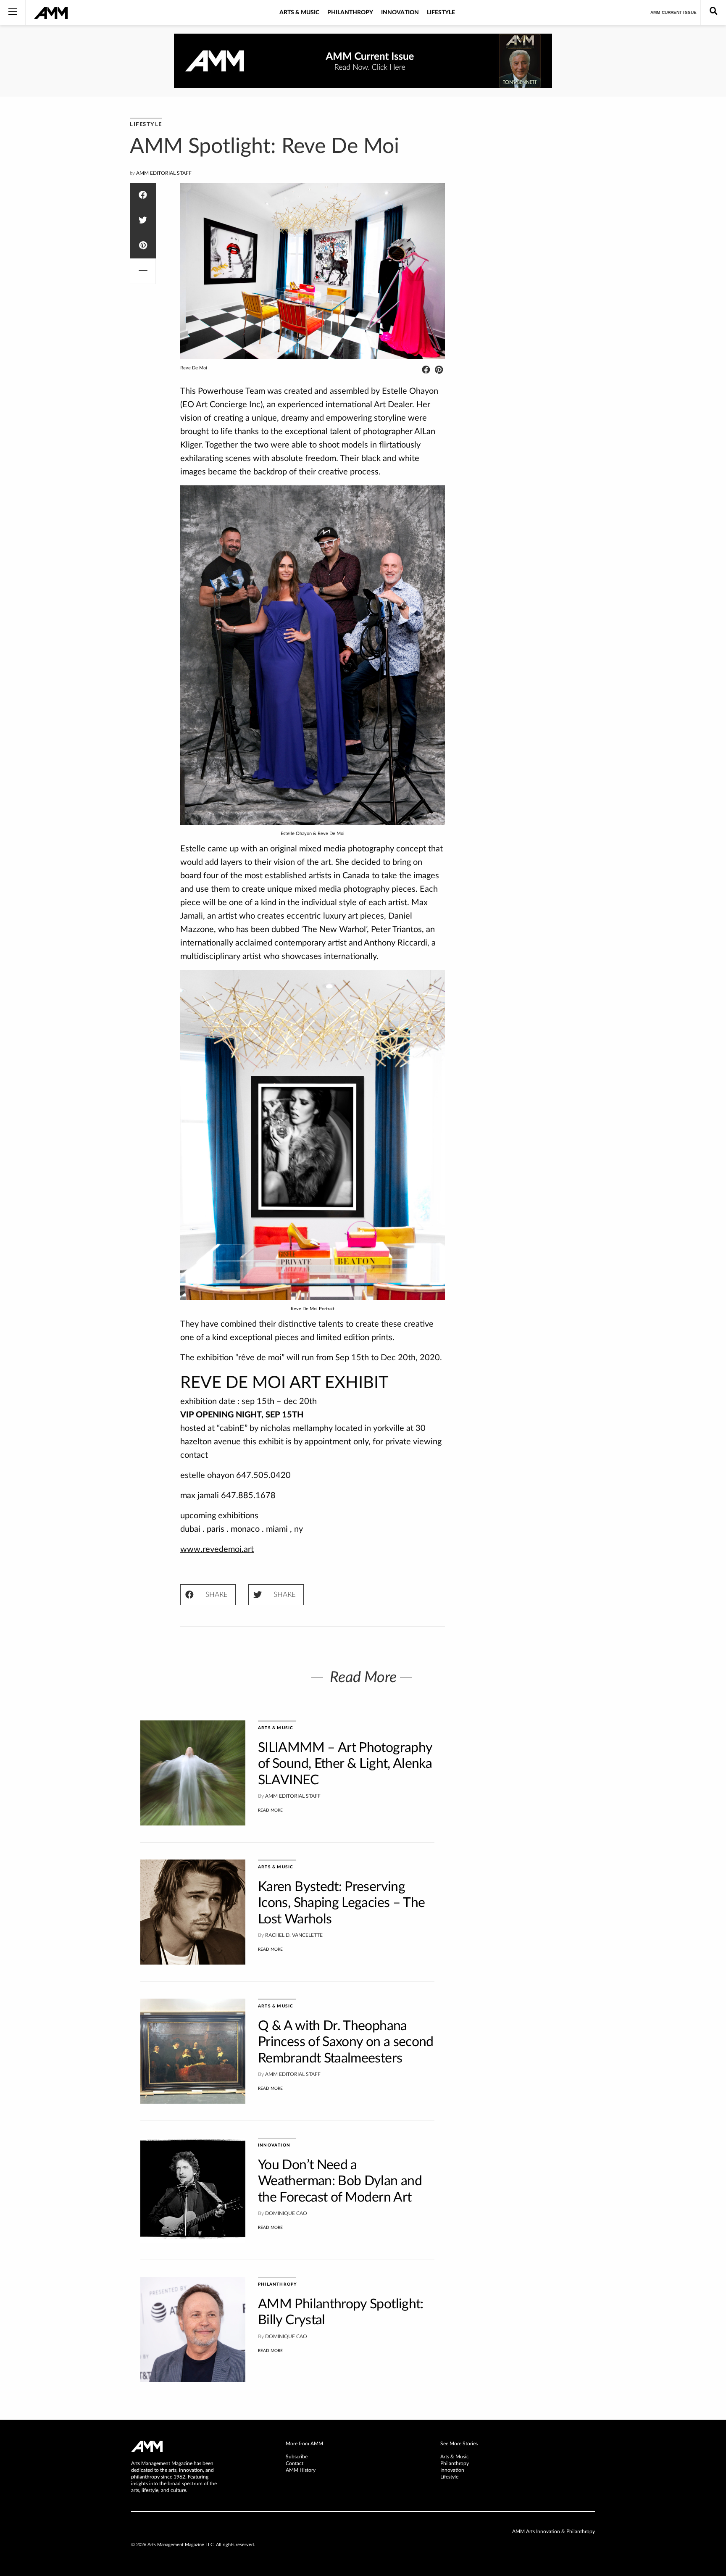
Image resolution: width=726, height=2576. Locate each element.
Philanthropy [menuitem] (455, 2463)
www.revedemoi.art (217, 1549)
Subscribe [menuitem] (297, 2457)
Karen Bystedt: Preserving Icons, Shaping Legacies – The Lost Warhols (341, 1903)
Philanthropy (350, 13)
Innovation (400, 13)
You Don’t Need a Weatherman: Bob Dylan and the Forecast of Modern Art (340, 2181)
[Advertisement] (539, 244)
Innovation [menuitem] (452, 2470)
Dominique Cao (286, 2213)
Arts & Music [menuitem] (455, 2457)
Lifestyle (441, 13)
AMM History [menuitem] (301, 2470)
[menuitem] (363, 2444)
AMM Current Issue (673, 12)
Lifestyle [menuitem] (449, 2477)
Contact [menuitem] (295, 2463)
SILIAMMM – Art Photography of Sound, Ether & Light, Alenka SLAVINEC (345, 1764)
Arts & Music (299, 13)
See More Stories (459, 2444)
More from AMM (304, 2444)
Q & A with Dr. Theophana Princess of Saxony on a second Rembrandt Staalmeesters (346, 2042)
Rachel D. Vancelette (294, 1935)
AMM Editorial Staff (164, 173)
